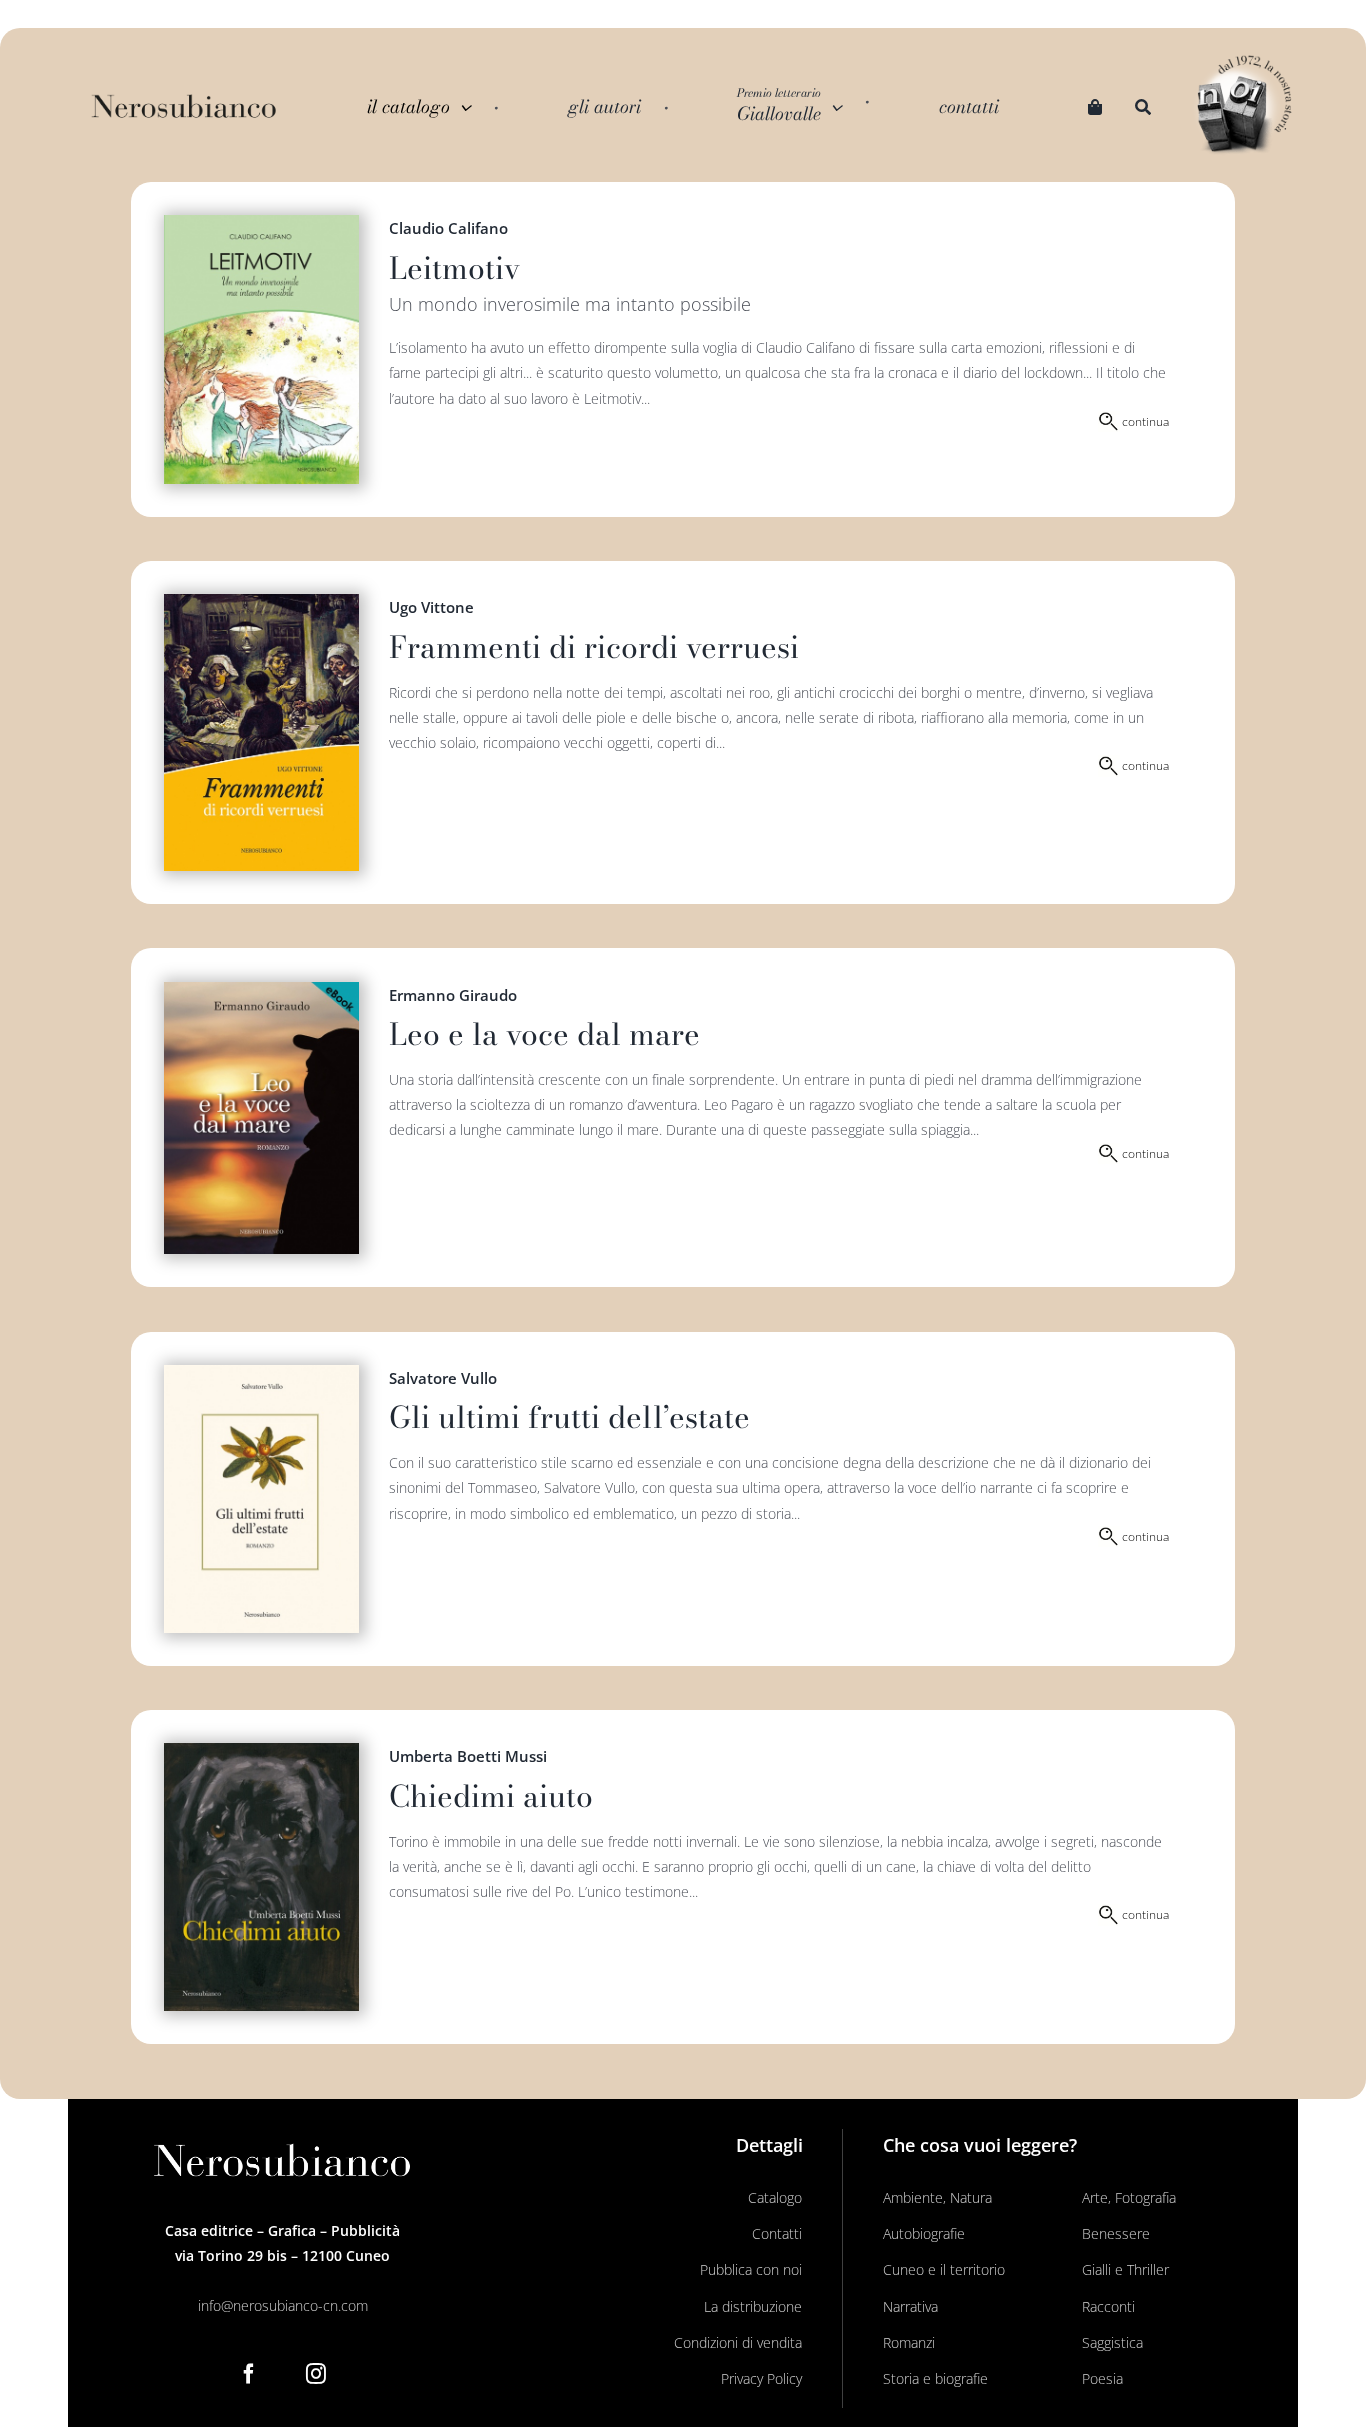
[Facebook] (249, 2374)
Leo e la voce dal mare (544, 1034)
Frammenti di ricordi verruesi (594, 647)
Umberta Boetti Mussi (468, 1756)
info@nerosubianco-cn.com (283, 2305)
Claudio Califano (448, 228)
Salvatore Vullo (443, 1378)
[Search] (1143, 107)
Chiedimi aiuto (491, 1796)
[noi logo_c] (1244, 106)
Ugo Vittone (431, 607)
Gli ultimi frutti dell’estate (569, 1417)
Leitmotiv (454, 268)
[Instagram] (316, 2374)
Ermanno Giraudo (453, 995)
